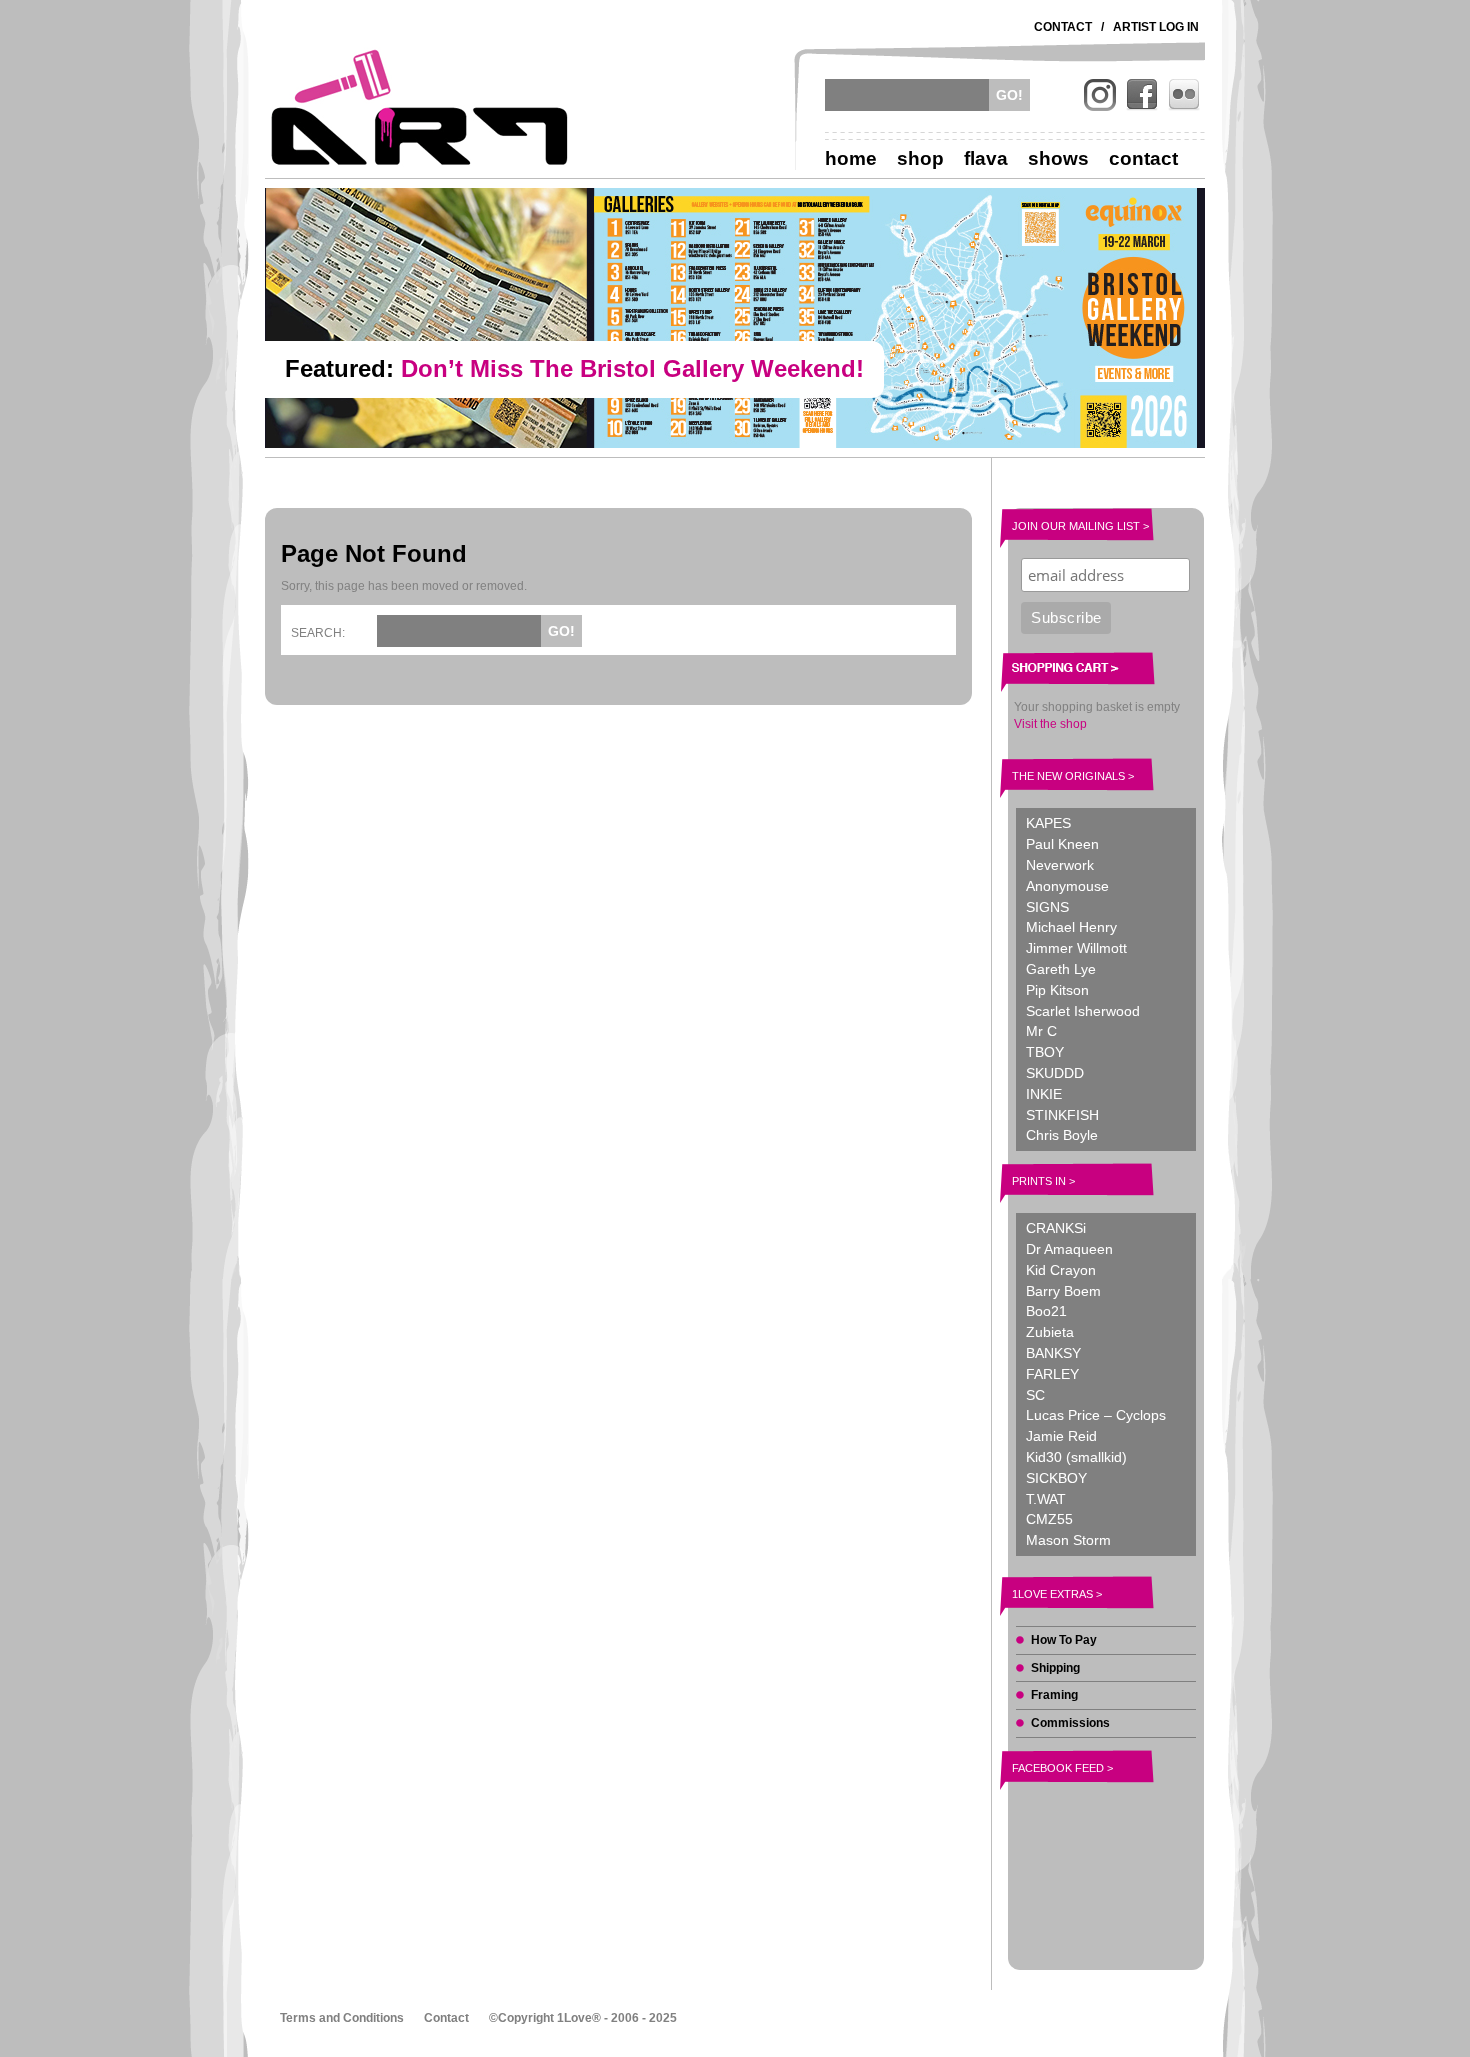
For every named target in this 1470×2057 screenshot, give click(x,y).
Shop (920, 158)
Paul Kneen (1062, 844)
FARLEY (1052, 1374)
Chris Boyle (1062, 1135)
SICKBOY (1056, 1478)
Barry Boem (1063, 1291)
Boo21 (1046, 1311)
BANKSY (1053, 1353)
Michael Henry (1071, 927)
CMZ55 (1049, 1519)
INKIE (1044, 1094)
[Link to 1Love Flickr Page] (1184, 95)
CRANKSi (1056, 1228)
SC (1035, 1395)
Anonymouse (1067, 886)
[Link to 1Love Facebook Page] (1142, 95)
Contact (1063, 27)
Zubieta (1050, 1332)
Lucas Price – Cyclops (1096, 1415)
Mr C (1041, 1031)
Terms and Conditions (342, 2018)
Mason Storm (1068, 1540)
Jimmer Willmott (1076, 948)
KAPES (1048, 823)
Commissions (1070, 1723)
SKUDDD (1055, 1073)
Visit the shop (1050, 724)
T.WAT (1046, 1499)
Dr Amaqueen (1069, 1249)
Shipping (1055, 1668)
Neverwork (1060, 865)
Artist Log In (1156, 27)
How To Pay (1064, 1640)
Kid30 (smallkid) (1076, 1457)
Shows (1058, 158)
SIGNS (1047, 907)
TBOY (1045, 1052)
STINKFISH (1062, 1115)
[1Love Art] (420, 107)
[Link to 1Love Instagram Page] (1100, 95)
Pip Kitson (1057, 990)
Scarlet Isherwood (1083, 1011)
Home (851, 158)
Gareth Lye (1061, 969)
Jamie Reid (1061, 1436)
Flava (986, 158)
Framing (1054, 1695)
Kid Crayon (1061, 1270)
